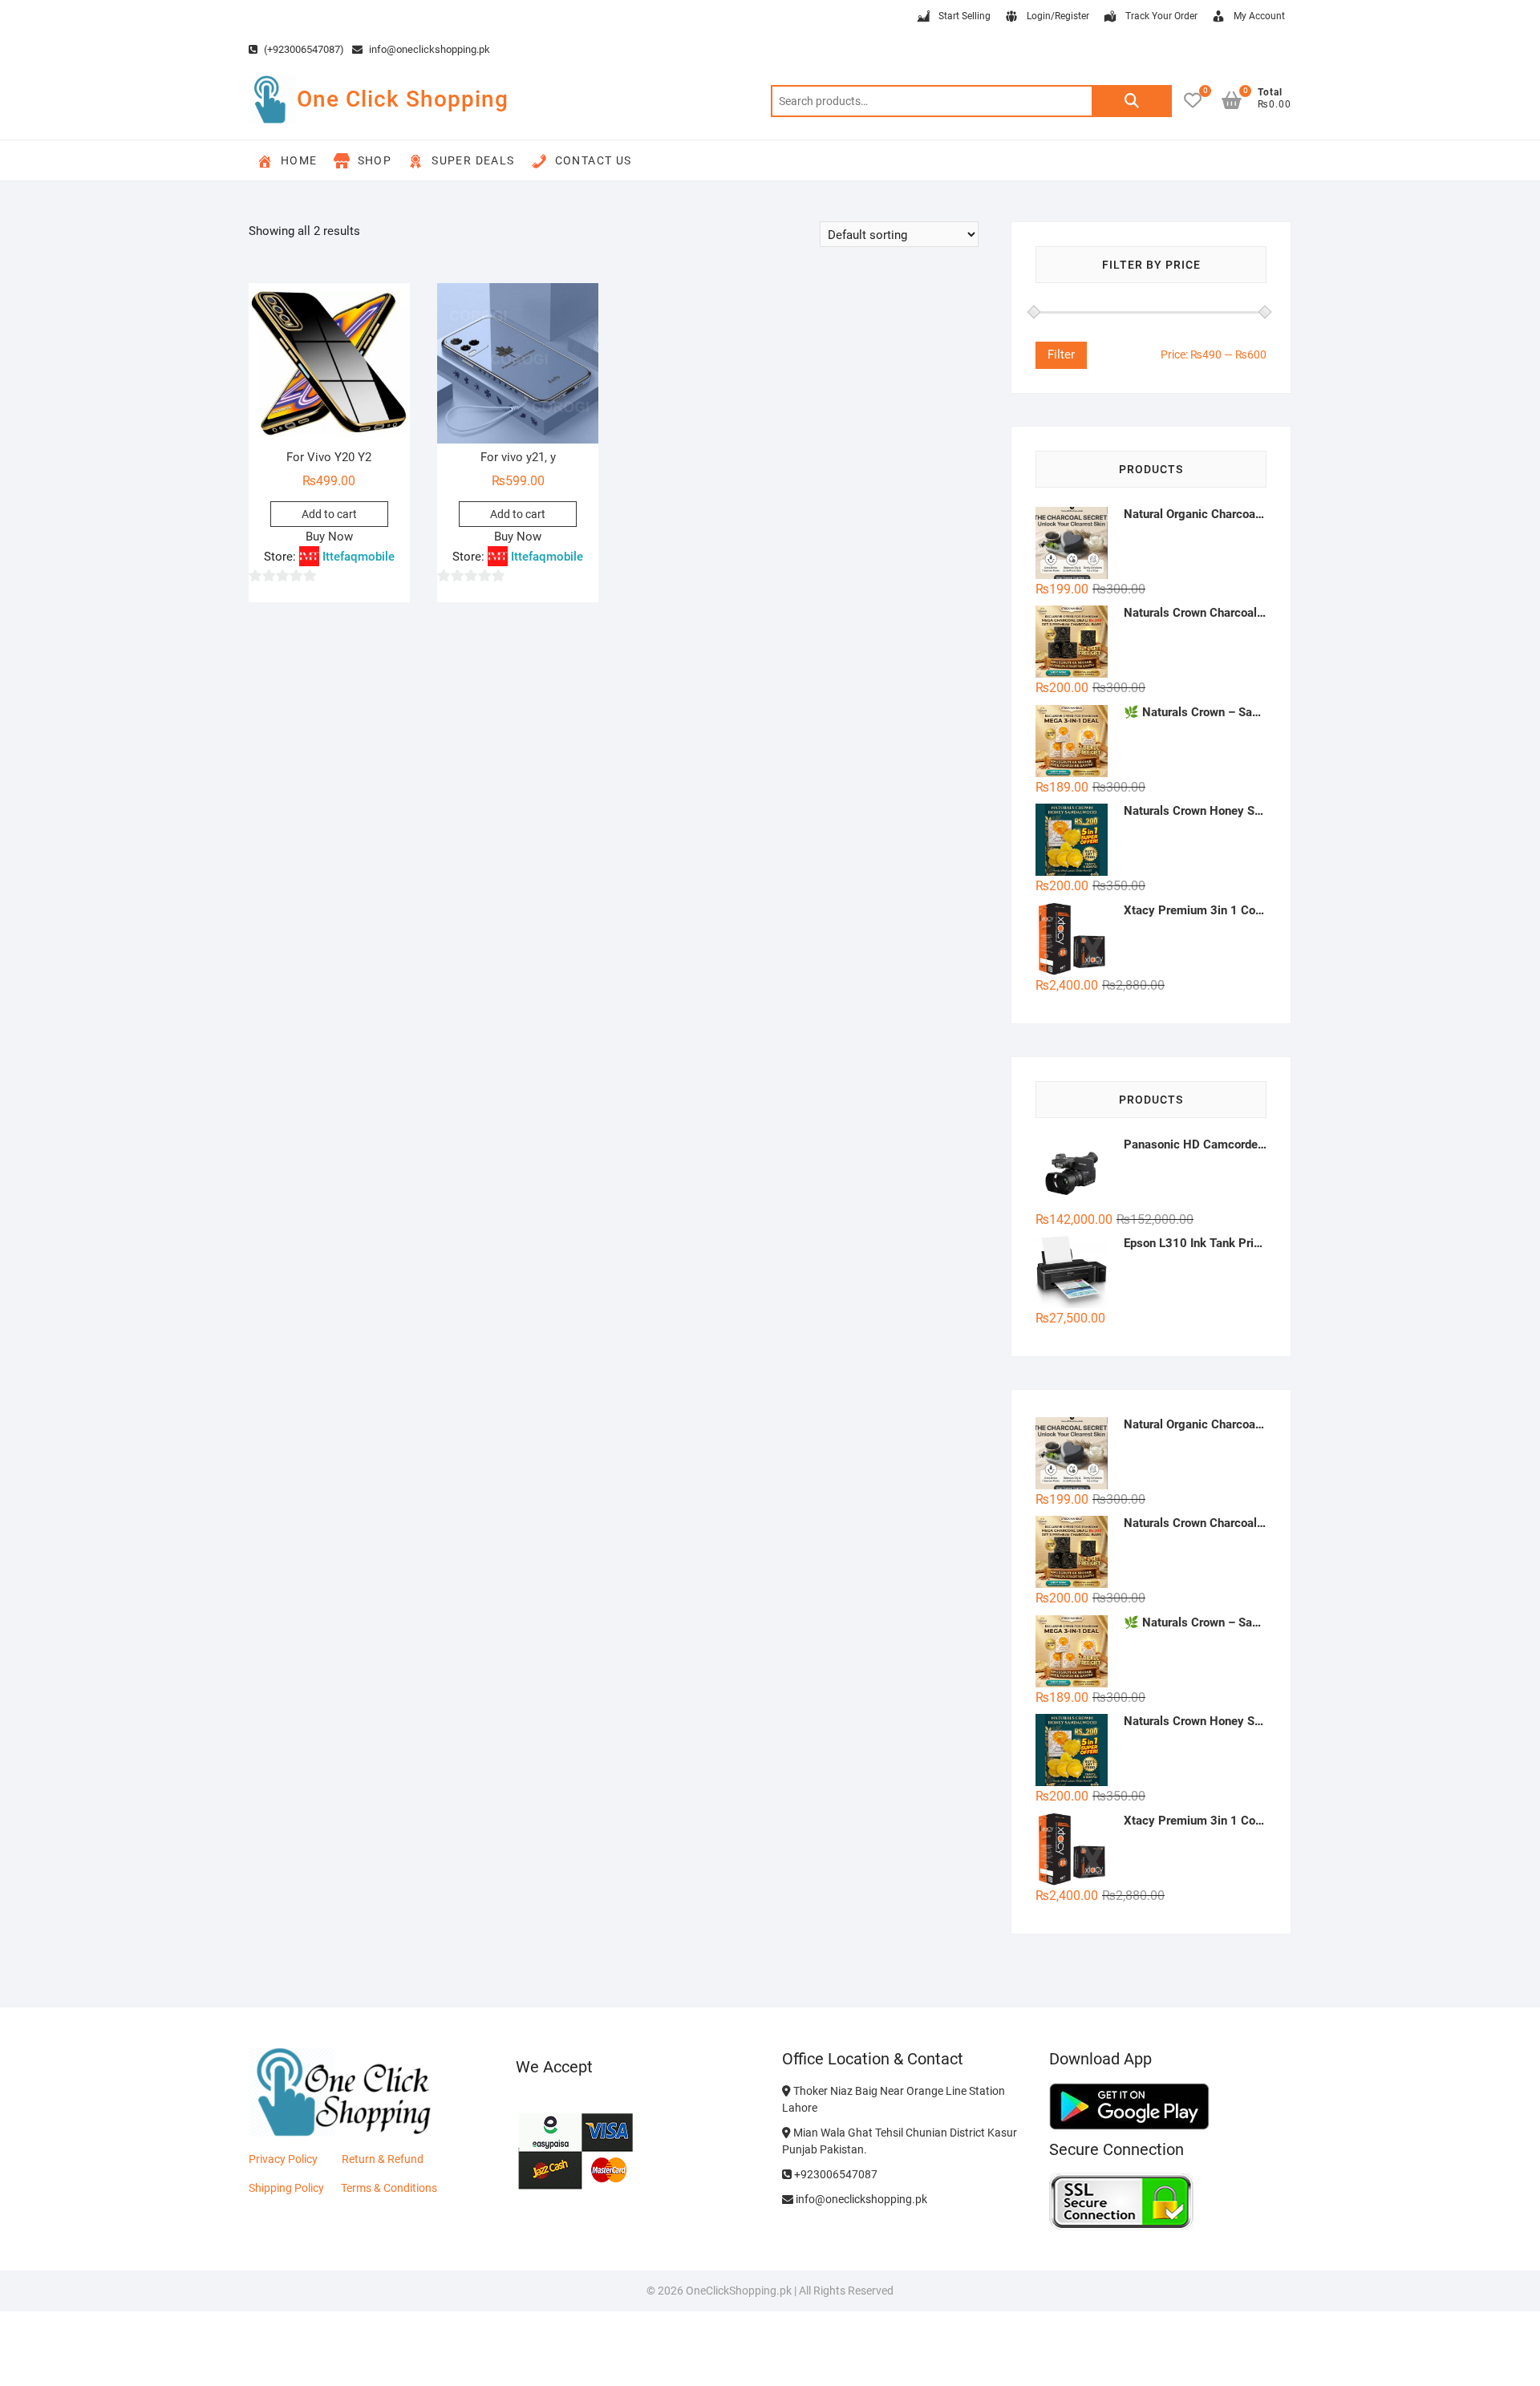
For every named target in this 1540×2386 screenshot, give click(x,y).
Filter (1061, 354)
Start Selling (965, 16)
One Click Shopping (403, 99)
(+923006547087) (303, 49)
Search (1132, 101)
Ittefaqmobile (359, 557)
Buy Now (329, 537)
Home (299, 160)
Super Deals (473, 160)
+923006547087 (835, 2174)
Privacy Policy (283, 2159)
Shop (375, 160)
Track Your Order (1161, 16)
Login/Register (1058, 16)
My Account (1259, 16)
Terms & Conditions (389, 2188)
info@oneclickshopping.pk (428, 49)
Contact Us (594, 160)
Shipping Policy (286, 2188)
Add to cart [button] (329, 514)
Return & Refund (383, 2159)
